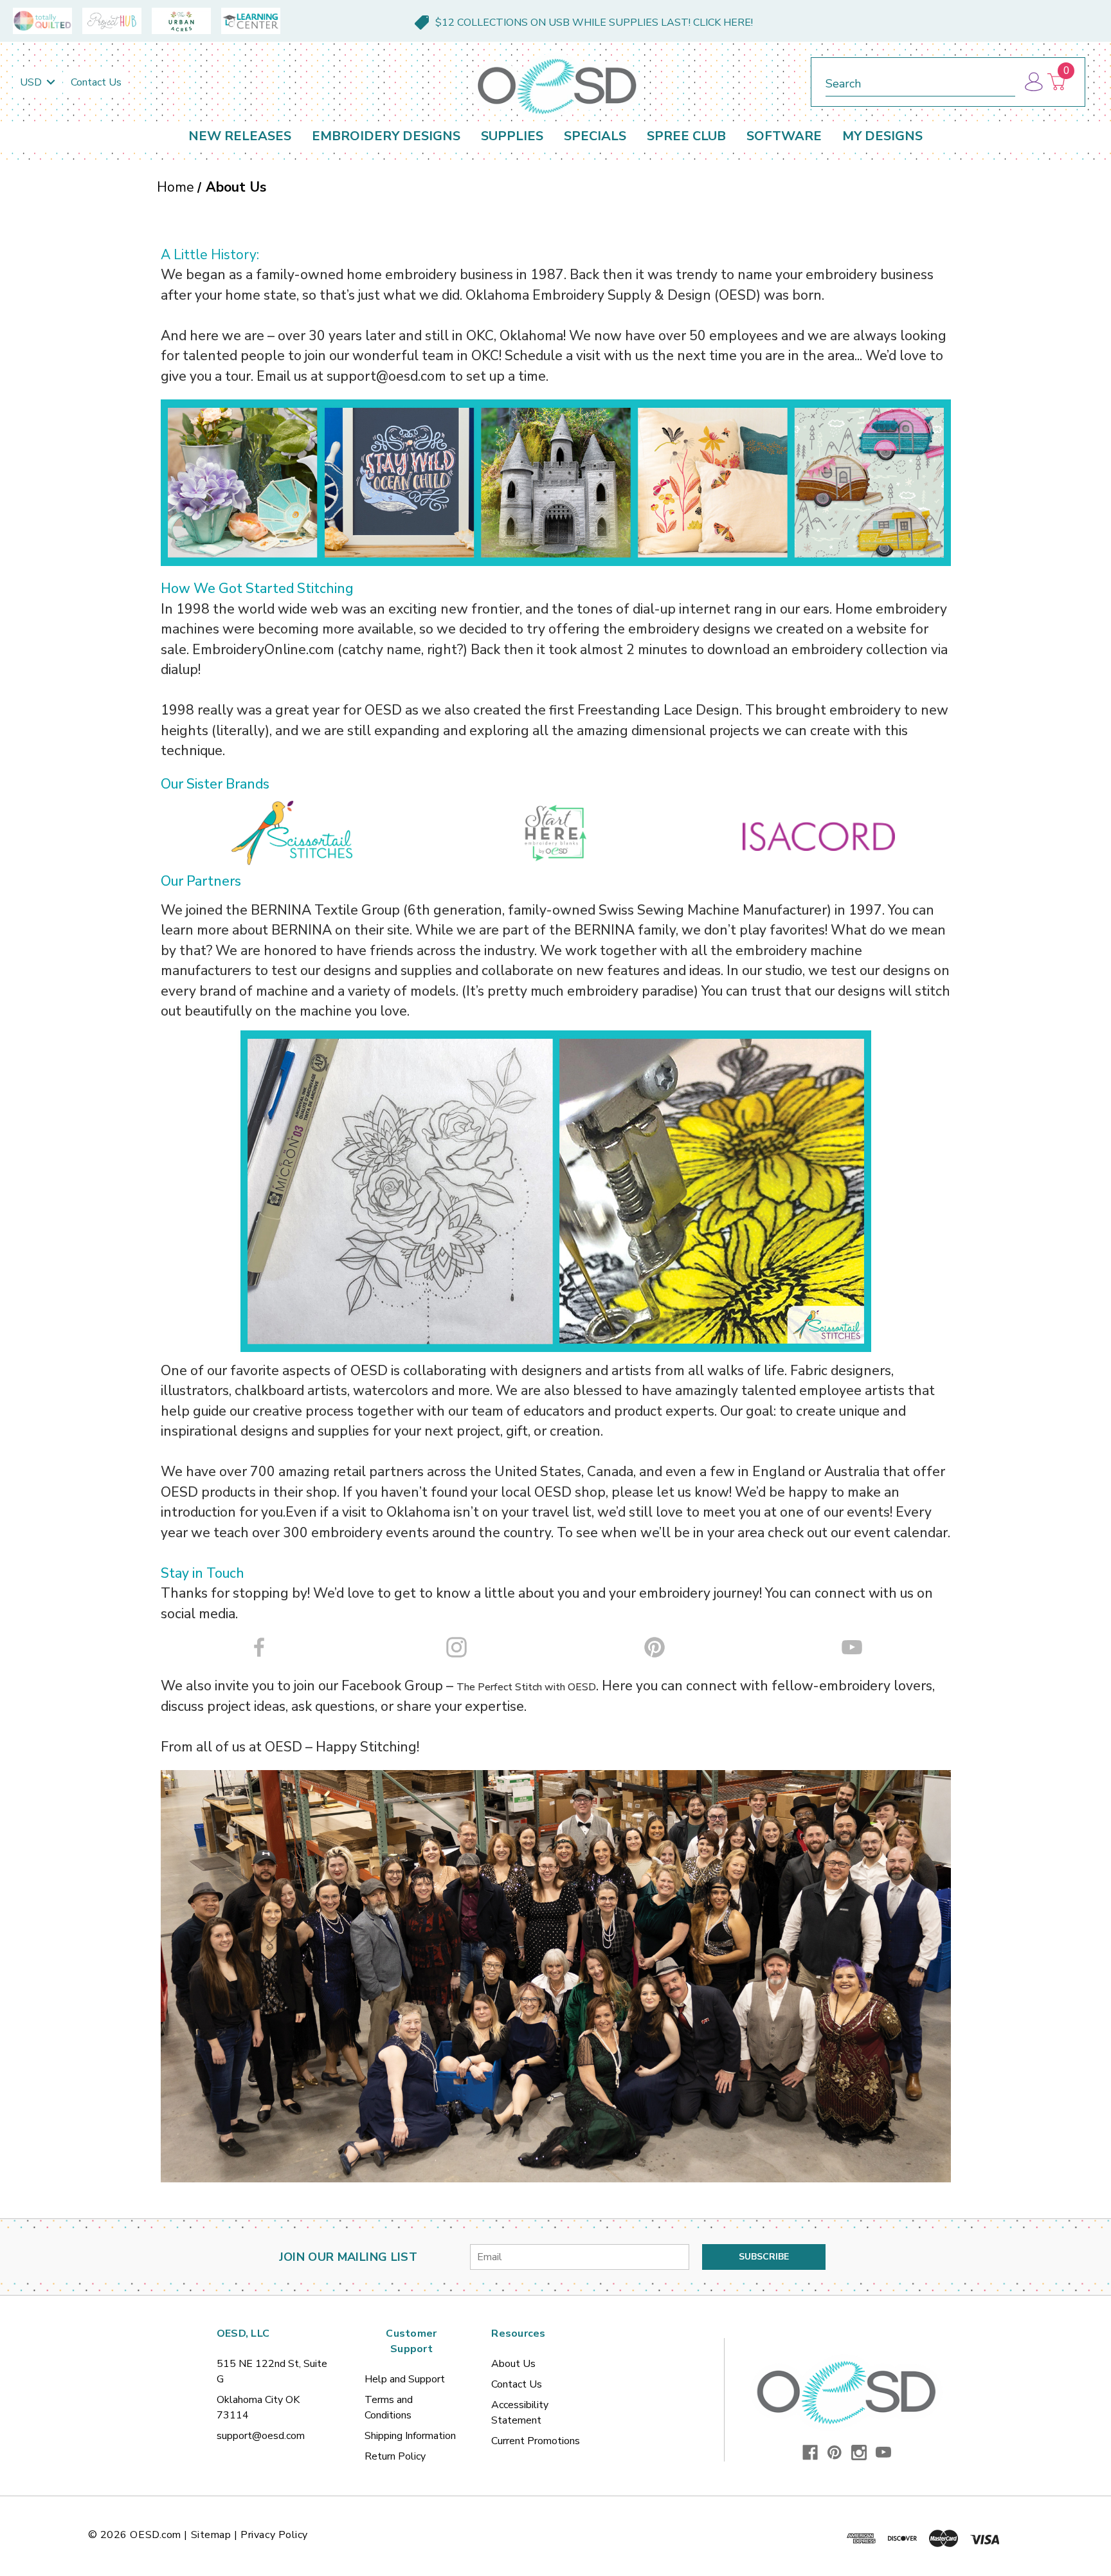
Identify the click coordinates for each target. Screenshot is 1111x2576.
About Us (513, 2364)
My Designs (882, 136)
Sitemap (211, 2535)
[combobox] (920, 81)
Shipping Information (410, 2436)
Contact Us (96, 82)
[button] (293, 833)
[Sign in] (1033, 82)
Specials (595, 136)
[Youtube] (883, 2453)
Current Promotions (536, 2441)
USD (32, 82)
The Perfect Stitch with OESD (526, 1687)
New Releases (240, 136)
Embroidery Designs (386, 136)
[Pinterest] (835, 2453)
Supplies (512, 136)
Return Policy (395, 2456)
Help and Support (405, 2379)
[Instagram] (859, 2453)
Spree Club (686, 136)
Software (784, 136)
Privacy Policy (274, 2535)
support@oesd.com (261, 2436)
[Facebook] (810, 2453)
